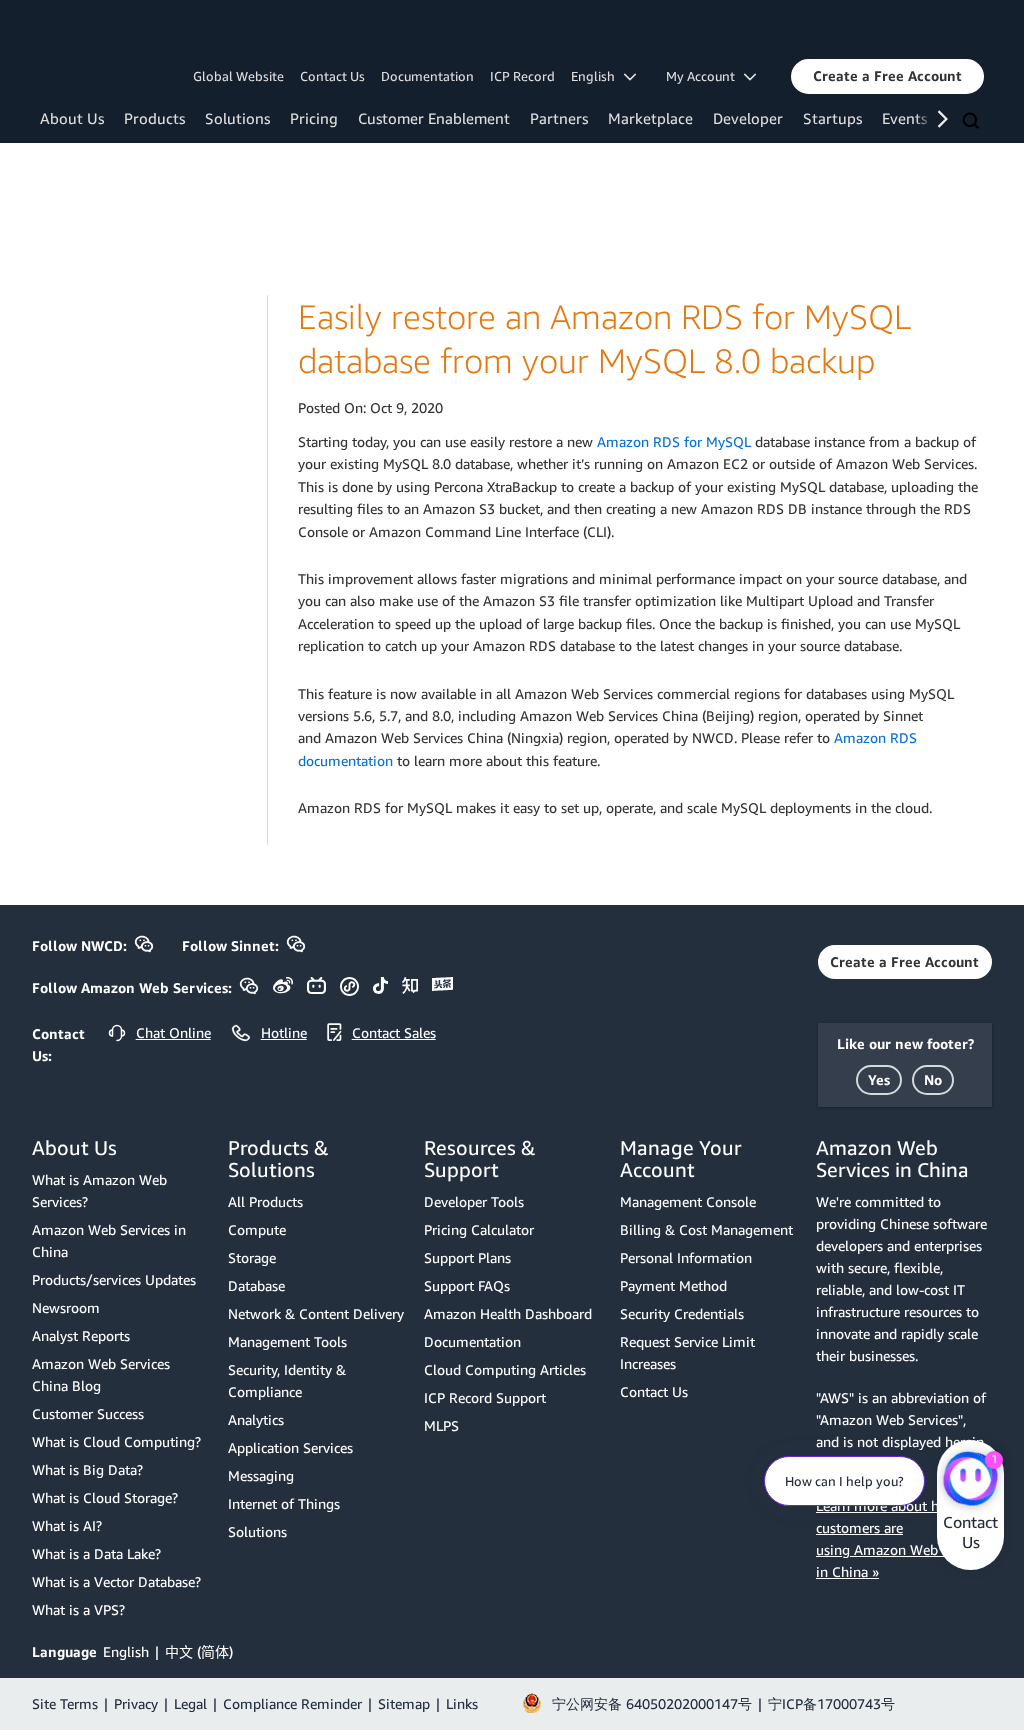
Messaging (261, 1475)
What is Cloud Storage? (105, 1497)
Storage (252, 1257)
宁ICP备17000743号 (831, 1703)
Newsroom (66, 1307)
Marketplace (650, 118)
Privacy (136, 1703)
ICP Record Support (485, 1397)
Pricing (314, 118)
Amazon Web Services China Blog (101, 1374)
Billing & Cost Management (706, 1229)
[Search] (973, 122)
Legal (190, 1703)
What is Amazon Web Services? (99, 1190)
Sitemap (404, 1703)
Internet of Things (284, 1503)
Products (154, 118)
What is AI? (67, 1525)
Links (462, 1703)
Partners (559, 118)
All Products (265, 1201)
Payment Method (673, 1285)
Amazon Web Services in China (109, 1240)
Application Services (290, 1447)
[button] (887, 76)
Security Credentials (682, 1313)
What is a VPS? (78, 1609)
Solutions (237, 118)
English (126, 1651)
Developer (748, 118)
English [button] (597, 76)
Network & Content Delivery (316, 1313)
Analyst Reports (81, 1335)
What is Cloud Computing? (116, 1441)
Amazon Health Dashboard (508, 1313)
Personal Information (686, 1257)
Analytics (256, 1419)
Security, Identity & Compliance (287, 1380)
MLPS (441, 1425)
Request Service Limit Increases (687, 1352)
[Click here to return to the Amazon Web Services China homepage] (124, 33)
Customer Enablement (434, 118)
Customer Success (88, 1413)
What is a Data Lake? (96, 1553)
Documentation (427, 76)
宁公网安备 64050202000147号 (652, 1703)
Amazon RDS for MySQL (674, 441)
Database (256, 1285)
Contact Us (332, 76)
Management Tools (287, 1341)
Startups (832, 118)
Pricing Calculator (479, 1229)
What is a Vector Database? (116, 1581)
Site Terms (65, 1703)
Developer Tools (474, 1201)
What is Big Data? (87, 1469)
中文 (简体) (199, 1651)
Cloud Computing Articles (505, 1369)
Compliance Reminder (292, 1703)
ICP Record (522, 76)
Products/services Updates (114, 1279)
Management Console (688, 1201)
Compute (257, 1229)
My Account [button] (705, 76)
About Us (72, 118)
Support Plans (467, 1257)
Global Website (238, 76)
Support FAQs (467, 1285)
